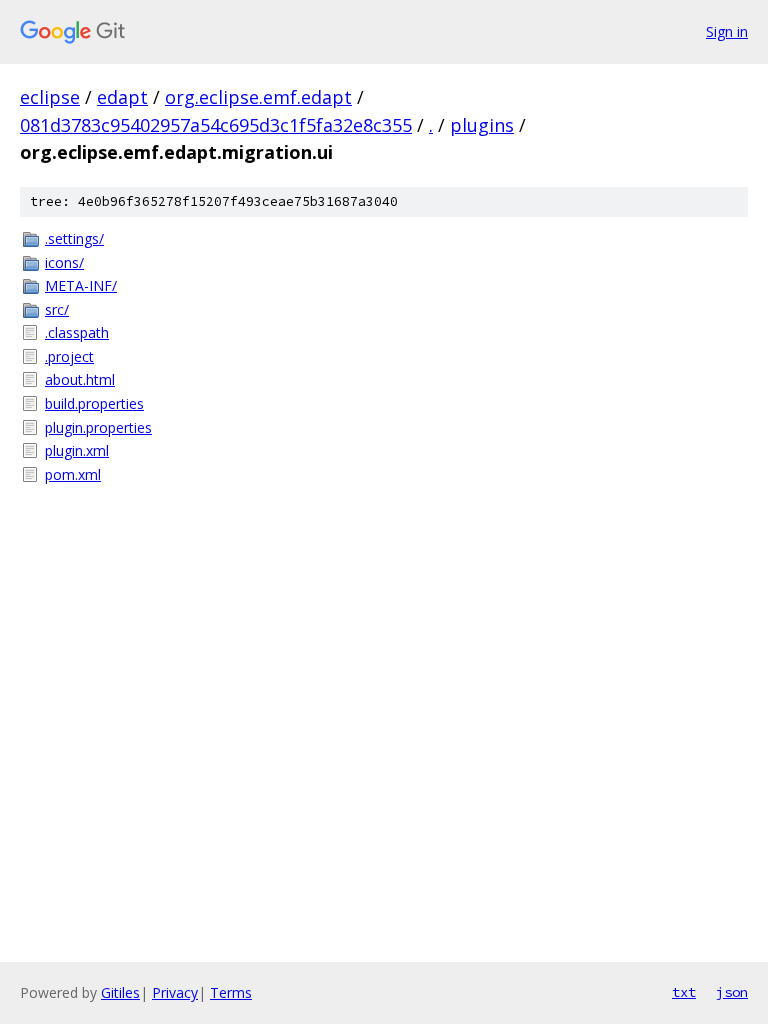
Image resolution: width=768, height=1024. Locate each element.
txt (684, 992)
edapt (122, 97)
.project (69, 356)
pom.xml (73, 474)
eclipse (50, 97)
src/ (57, 309)
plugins (482, 125)
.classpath (77, 332)
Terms (231, 992)
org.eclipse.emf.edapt (258, 97)
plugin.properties (98, 427)
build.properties (94, 403)
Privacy (175, 992)
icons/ (64, 262)
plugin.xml (77, 450)
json (732, 992)
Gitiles (120, 992)
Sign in (727, 31)
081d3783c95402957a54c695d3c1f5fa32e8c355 (216, 125)
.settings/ (74, 238)
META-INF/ (81, 285)
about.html (80, 379)
